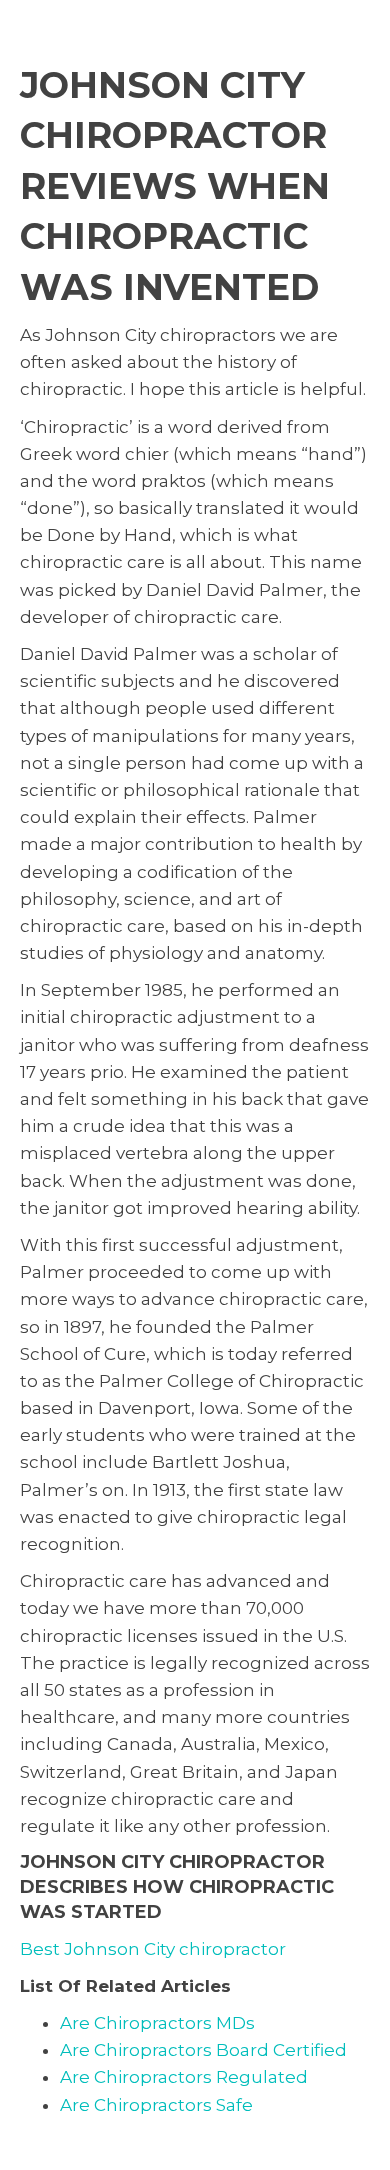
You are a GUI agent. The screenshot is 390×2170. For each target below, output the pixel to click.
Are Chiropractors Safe (156, 2105)
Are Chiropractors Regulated (184, 2077)
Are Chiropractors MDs (157, 2023)
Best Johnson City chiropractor (153, 1949)
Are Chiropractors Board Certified (203, 2050)
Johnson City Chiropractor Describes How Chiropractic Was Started (177, 1887)
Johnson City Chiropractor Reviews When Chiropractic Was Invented (175, 186)
